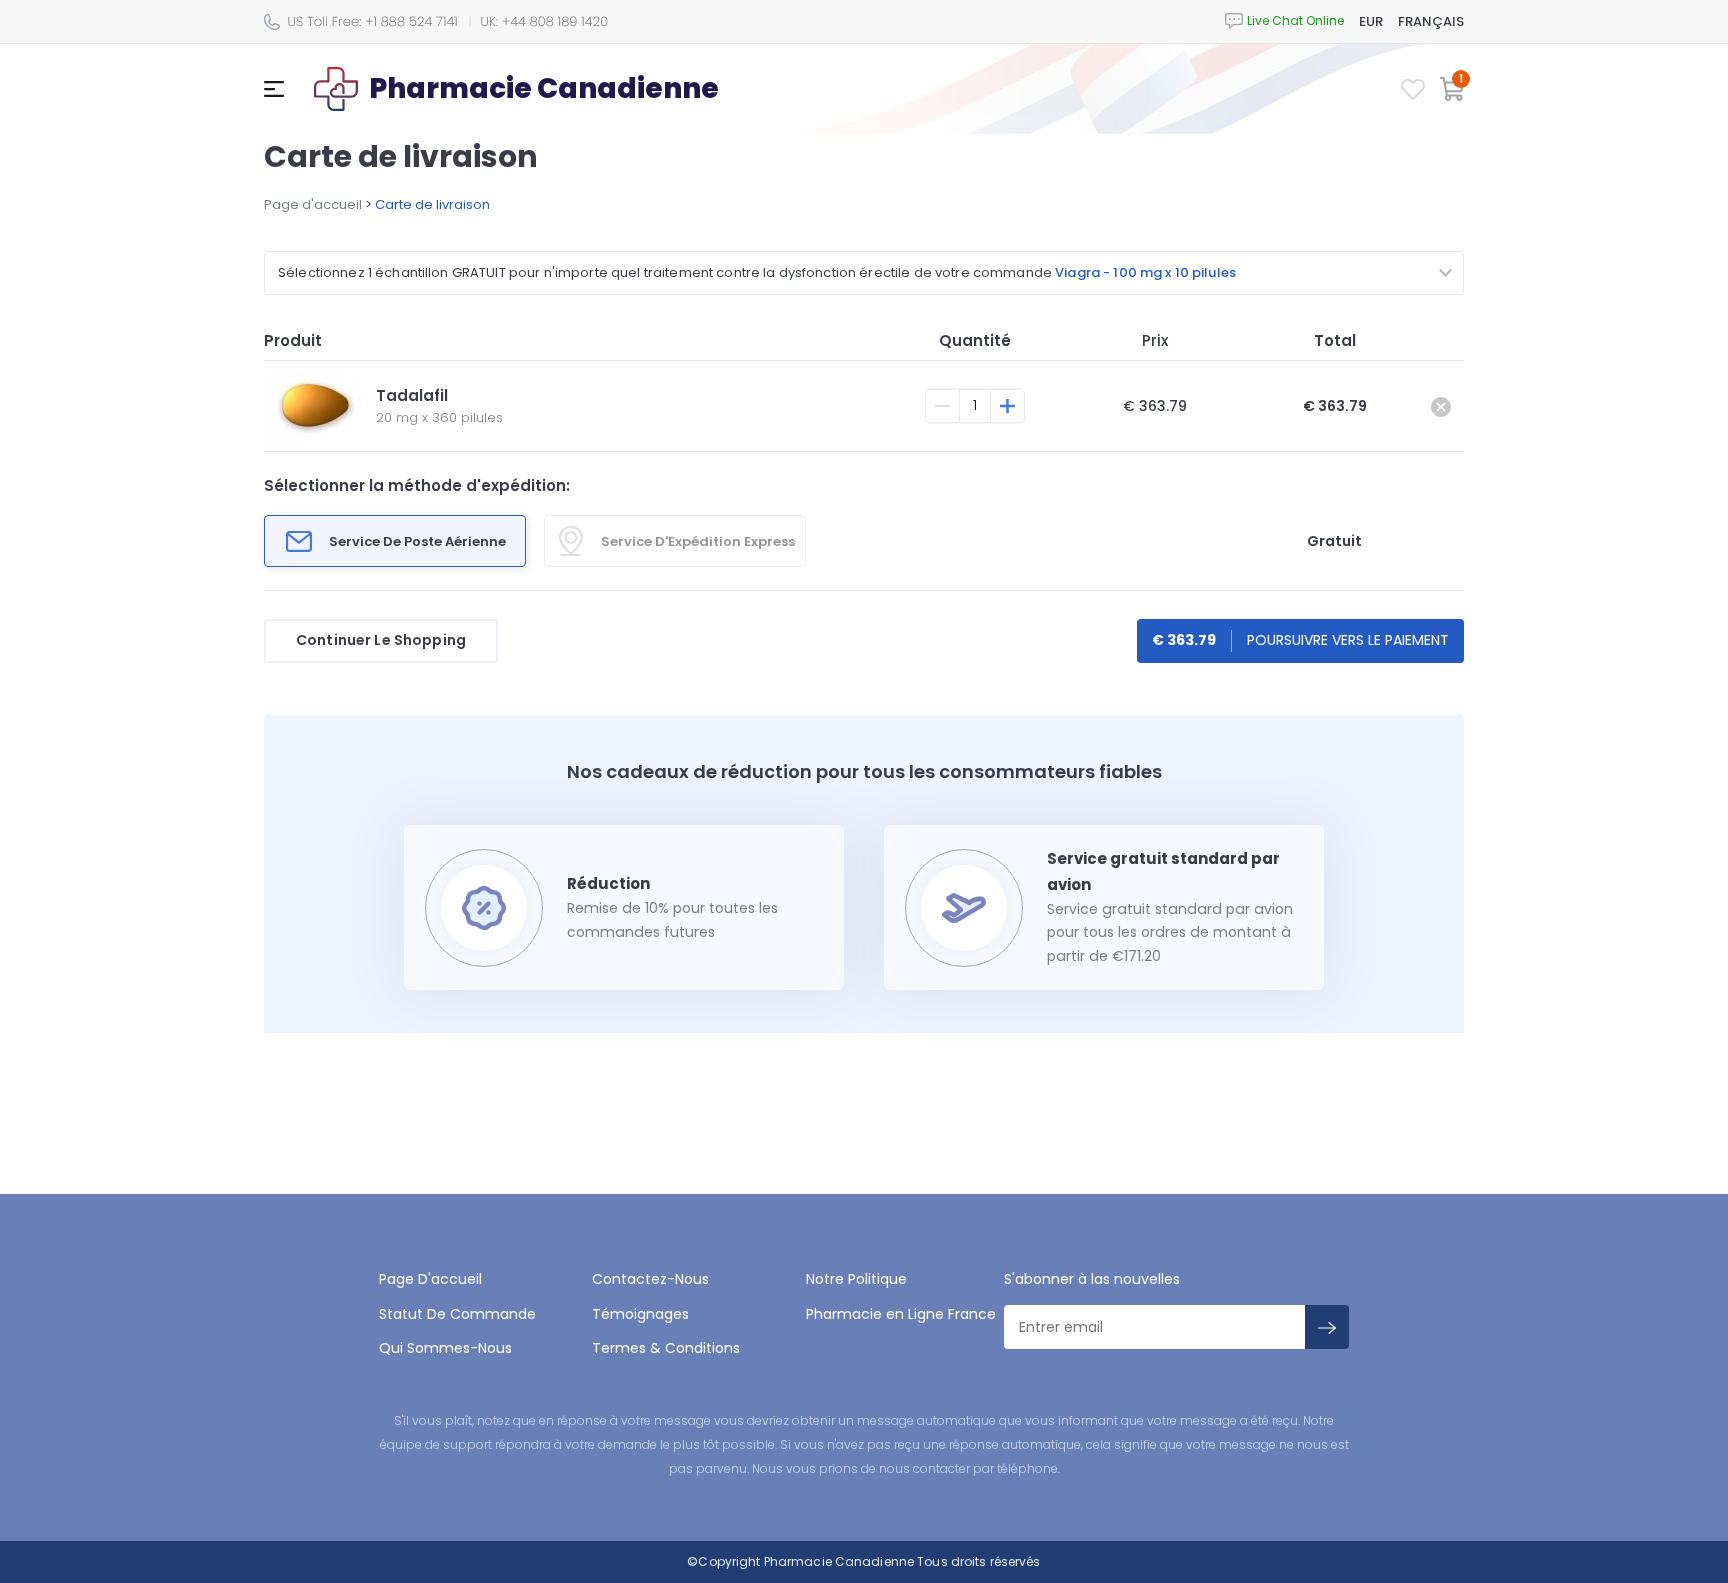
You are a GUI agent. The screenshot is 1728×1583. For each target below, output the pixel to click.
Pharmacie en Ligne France (901, 1314)
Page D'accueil (430, 1279)
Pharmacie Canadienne (839, 1561)
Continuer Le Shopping (381, 640)
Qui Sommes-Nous (445, 1348)
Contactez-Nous (650, 1279)
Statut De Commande (457, 1314)
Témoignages (640, 1314)
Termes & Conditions (666, 1348)
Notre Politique (856, 1279)
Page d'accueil (313, 204)
